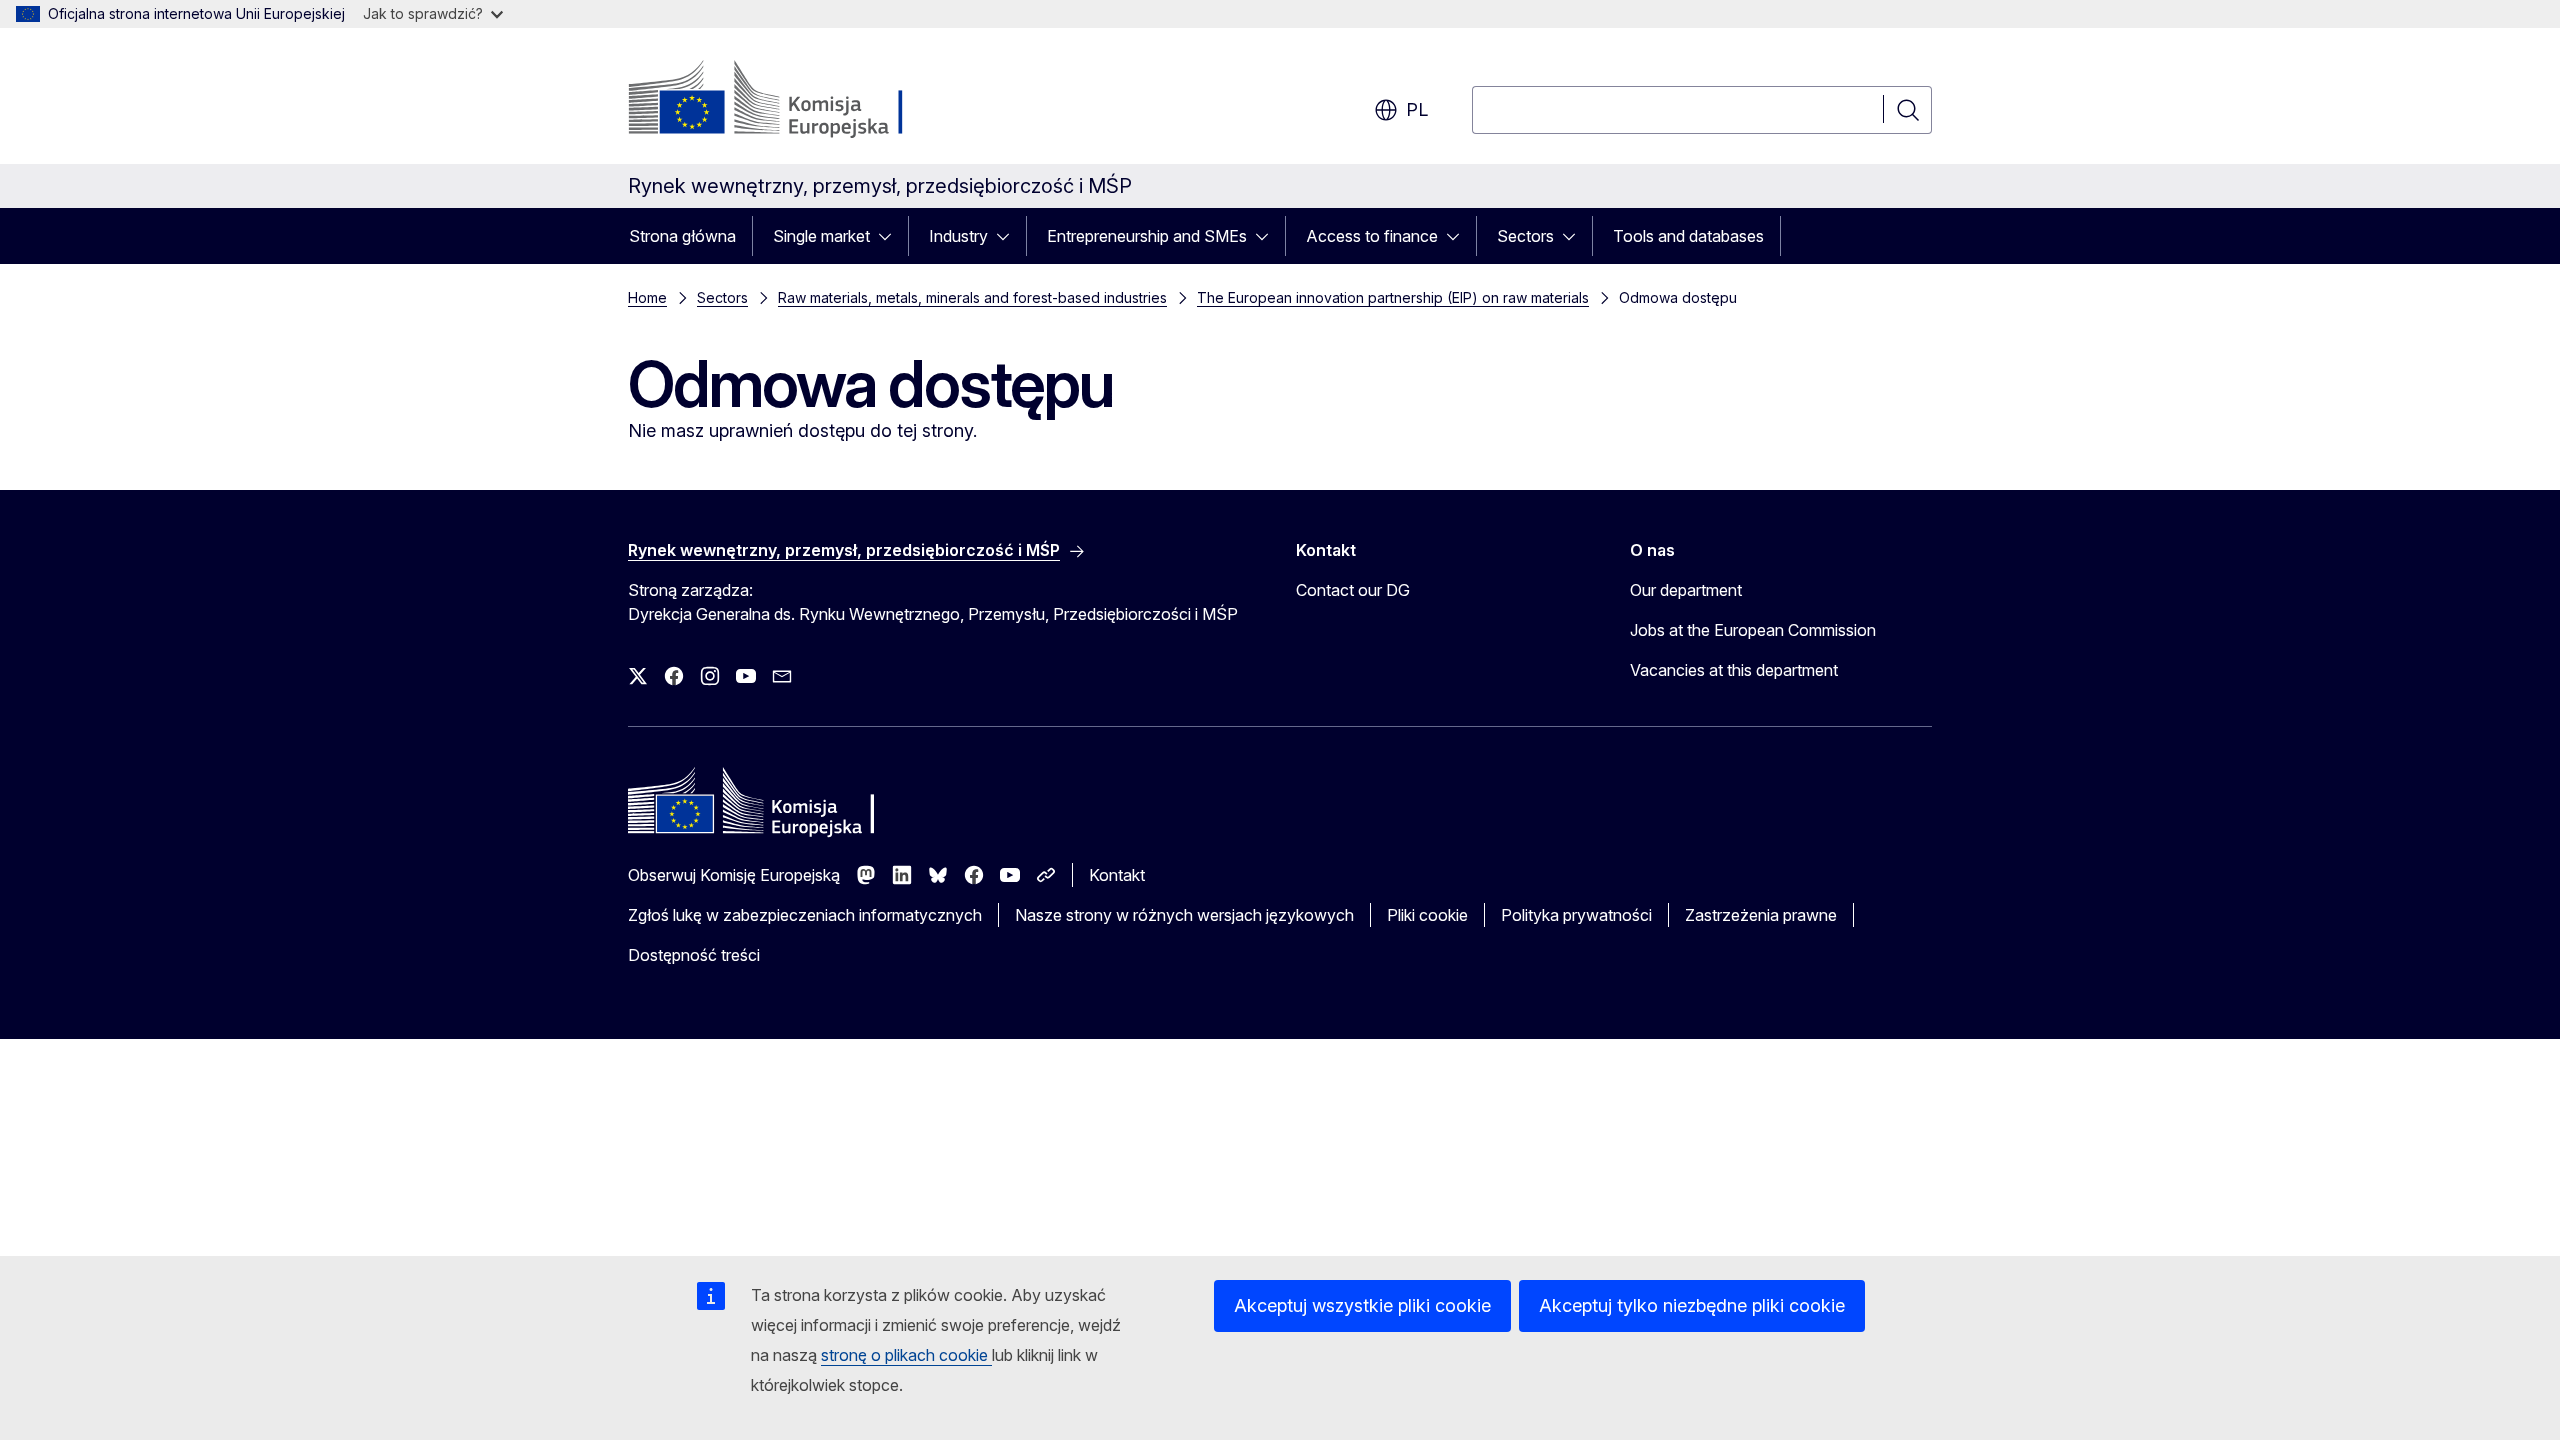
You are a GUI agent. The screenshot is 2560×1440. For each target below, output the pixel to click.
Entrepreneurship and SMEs (1147, 236)
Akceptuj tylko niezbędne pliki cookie (1692, 1305)
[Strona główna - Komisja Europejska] (789, 100)
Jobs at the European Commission (1753, 630)
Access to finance (1372, 236)
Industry (958, 236)
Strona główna (682, 236)
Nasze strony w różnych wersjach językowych (1184, 915)
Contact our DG (1353, 590)
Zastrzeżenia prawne (1761, 915)
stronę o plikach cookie (906, 1355)
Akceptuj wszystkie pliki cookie (1362, 1305)
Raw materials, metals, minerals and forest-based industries (972, 297)
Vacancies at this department (1734, 670)
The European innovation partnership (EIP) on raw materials (1393, 297)
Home (647, 297)
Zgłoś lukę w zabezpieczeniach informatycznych (805, 915)
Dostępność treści (694, 955)
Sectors (1525, 236)
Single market (821, 236)
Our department (1686, 590)
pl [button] (1417, 109)
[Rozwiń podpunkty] (891, 236)
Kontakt (1117, 875)
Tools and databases (1688, 236)
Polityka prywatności (1576, 915)
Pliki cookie (1427, 915)
